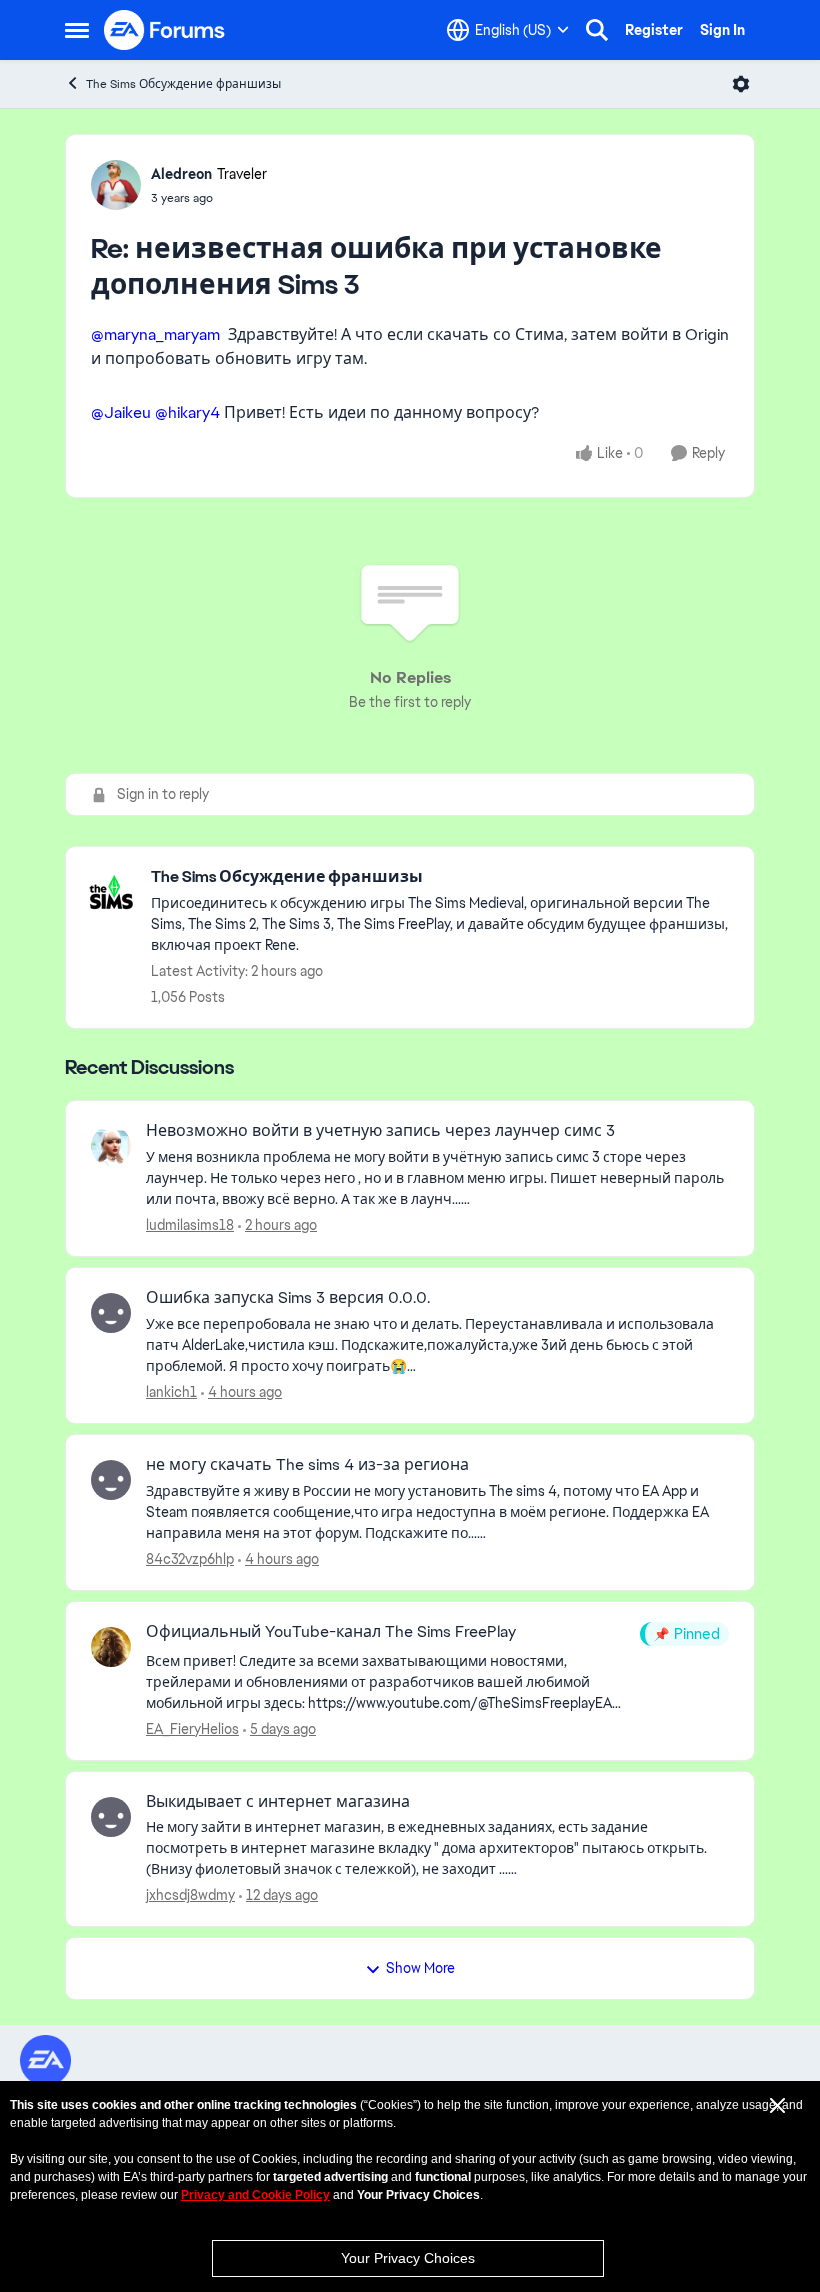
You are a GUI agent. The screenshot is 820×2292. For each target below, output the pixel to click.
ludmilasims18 (190, 1225)
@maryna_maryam (155, 334)
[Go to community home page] (165, 30)
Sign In (722, 30)
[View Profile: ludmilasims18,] (111, 1146)
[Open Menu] (741, 84)
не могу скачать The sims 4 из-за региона (307, 1465)
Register (654, 30)
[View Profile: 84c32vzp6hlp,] (111, 1480)
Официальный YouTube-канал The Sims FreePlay (331, 1632)
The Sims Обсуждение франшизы (183, 84)
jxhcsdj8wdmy (190, 1895)
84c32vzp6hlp (190, 1559)
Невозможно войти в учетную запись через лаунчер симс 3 (380, 1131)
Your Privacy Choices (408, 2258)
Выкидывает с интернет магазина (278, 1802)
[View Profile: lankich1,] (111, 1313)
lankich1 (171, 1392)
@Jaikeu (121, 412)
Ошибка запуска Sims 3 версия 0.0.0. (288, 1298)
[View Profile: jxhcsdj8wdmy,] (111, 1817)
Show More (420, 1968)
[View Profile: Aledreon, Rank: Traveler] (116, 185)
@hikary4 (187, 412)
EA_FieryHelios (192, 1729)
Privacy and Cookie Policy (255, 2195)
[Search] (597, 30)
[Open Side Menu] (77, 30)
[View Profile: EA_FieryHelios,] (111, 1647)
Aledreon (181, 174)
